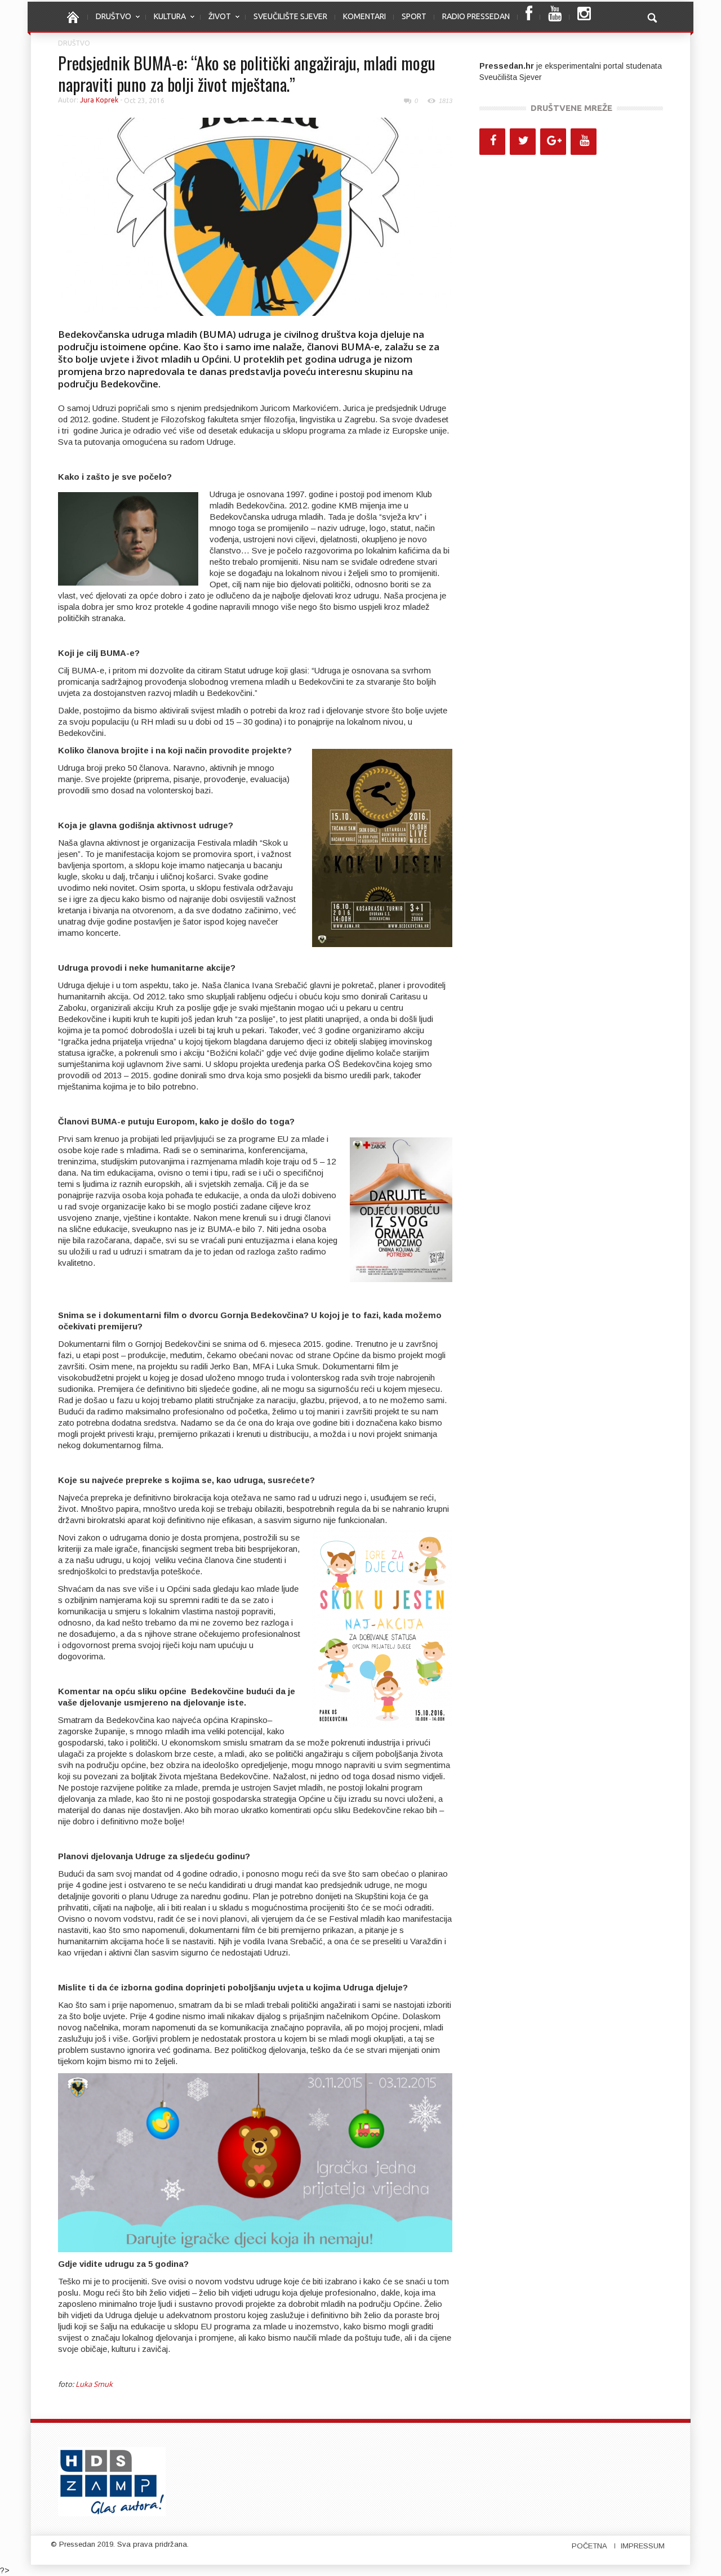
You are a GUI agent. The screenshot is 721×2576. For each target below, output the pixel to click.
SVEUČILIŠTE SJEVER (290, 16)
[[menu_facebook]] (529, 17)
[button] (652, 16)
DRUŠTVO (110, 22)
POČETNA (589, 2546)
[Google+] (553, 142)
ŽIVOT (216, 22)
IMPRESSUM (643, 2546)
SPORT (414, 16)
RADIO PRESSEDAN (476, 16)
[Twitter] (523, 142)
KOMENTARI (364, 16)
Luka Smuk (94, 2384)
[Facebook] (492, 142)
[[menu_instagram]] (584, 17)
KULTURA (166, 22)
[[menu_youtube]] (555, 17)
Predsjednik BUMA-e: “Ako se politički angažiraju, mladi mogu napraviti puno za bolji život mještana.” (247, 73)
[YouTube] (584, 142)
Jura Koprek (99, 100)
